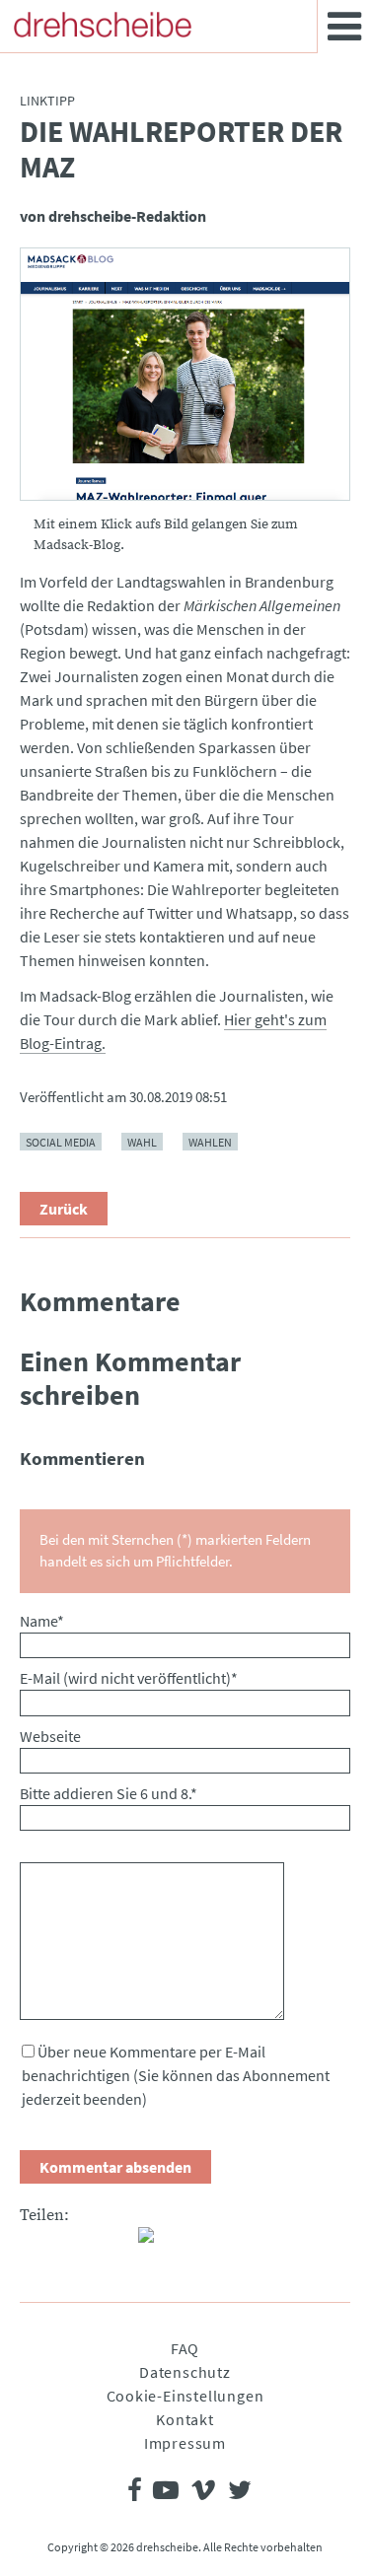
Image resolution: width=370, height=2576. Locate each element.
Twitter (75, 2243)
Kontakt (185, 2419)
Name (42, 1621)
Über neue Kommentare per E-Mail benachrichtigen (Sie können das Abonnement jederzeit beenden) (176, 2075)
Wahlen (210, 1142)
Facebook (36, 2243)
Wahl (142, 1142)
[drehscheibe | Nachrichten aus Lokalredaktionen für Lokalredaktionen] (103, 25)
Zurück (64, 1209)
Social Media (61, 1142)
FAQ (185, 2348)
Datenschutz (185, 2372)
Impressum (185, 2443)
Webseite (50, 1736)
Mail (114, 2243)
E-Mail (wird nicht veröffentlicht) (129, 1678)
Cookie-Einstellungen (185, 2396)
